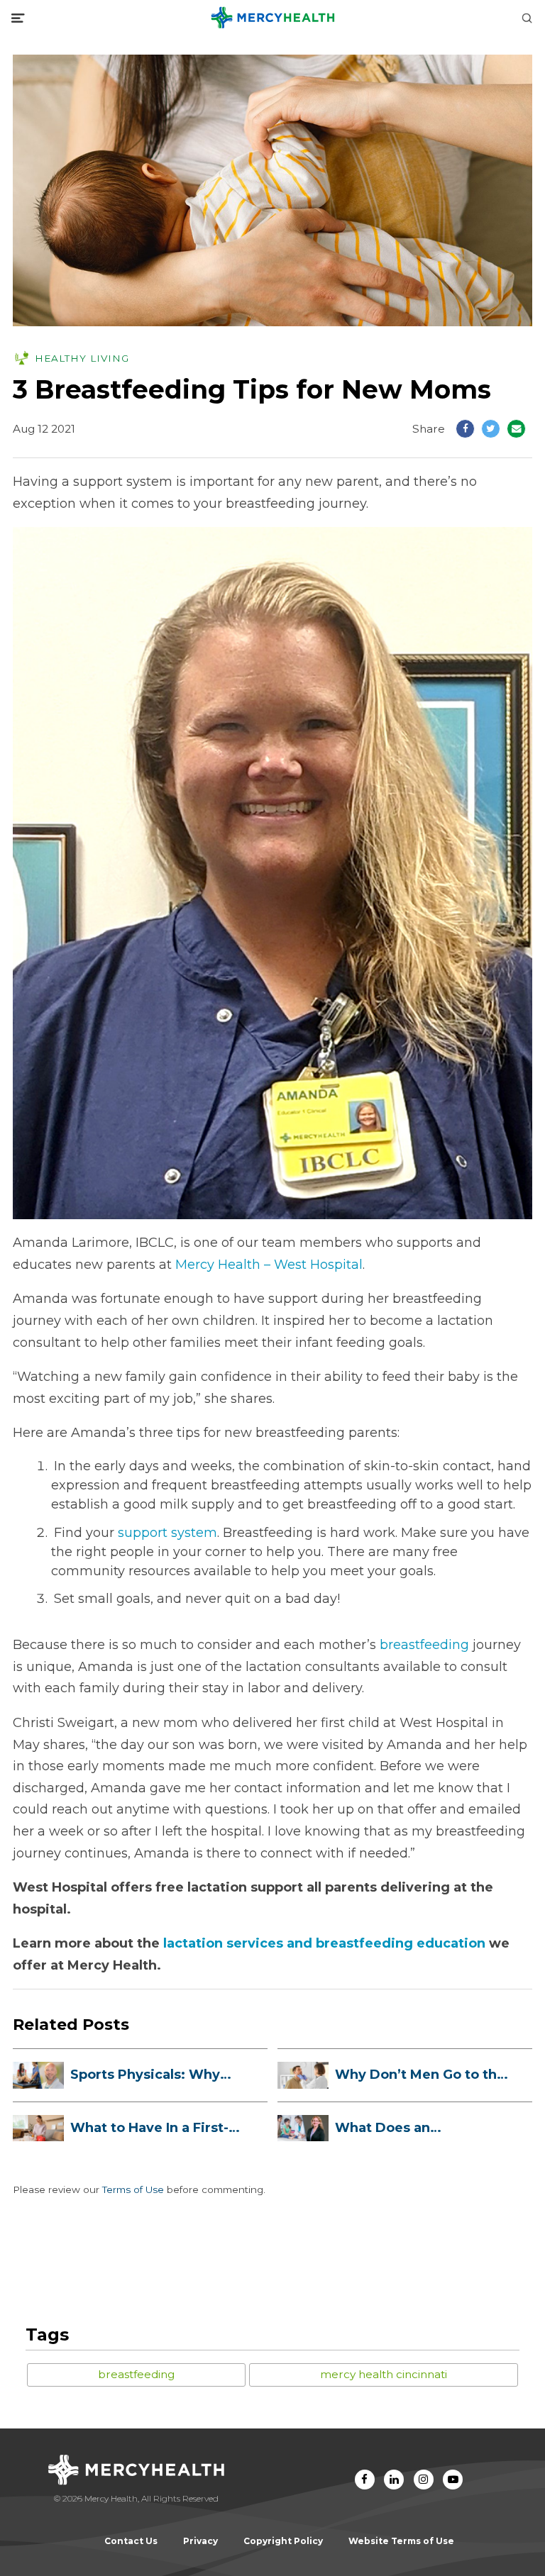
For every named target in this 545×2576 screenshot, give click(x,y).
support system (167, 1533)
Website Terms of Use (401, 2541)
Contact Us (131, 2541)
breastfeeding (424, 1645)
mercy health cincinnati (384, 2374)
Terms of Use (133, 2189)
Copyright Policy (283, 2541)
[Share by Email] (516, 429)
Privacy (200, 2541)
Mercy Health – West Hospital (269, 1265)
